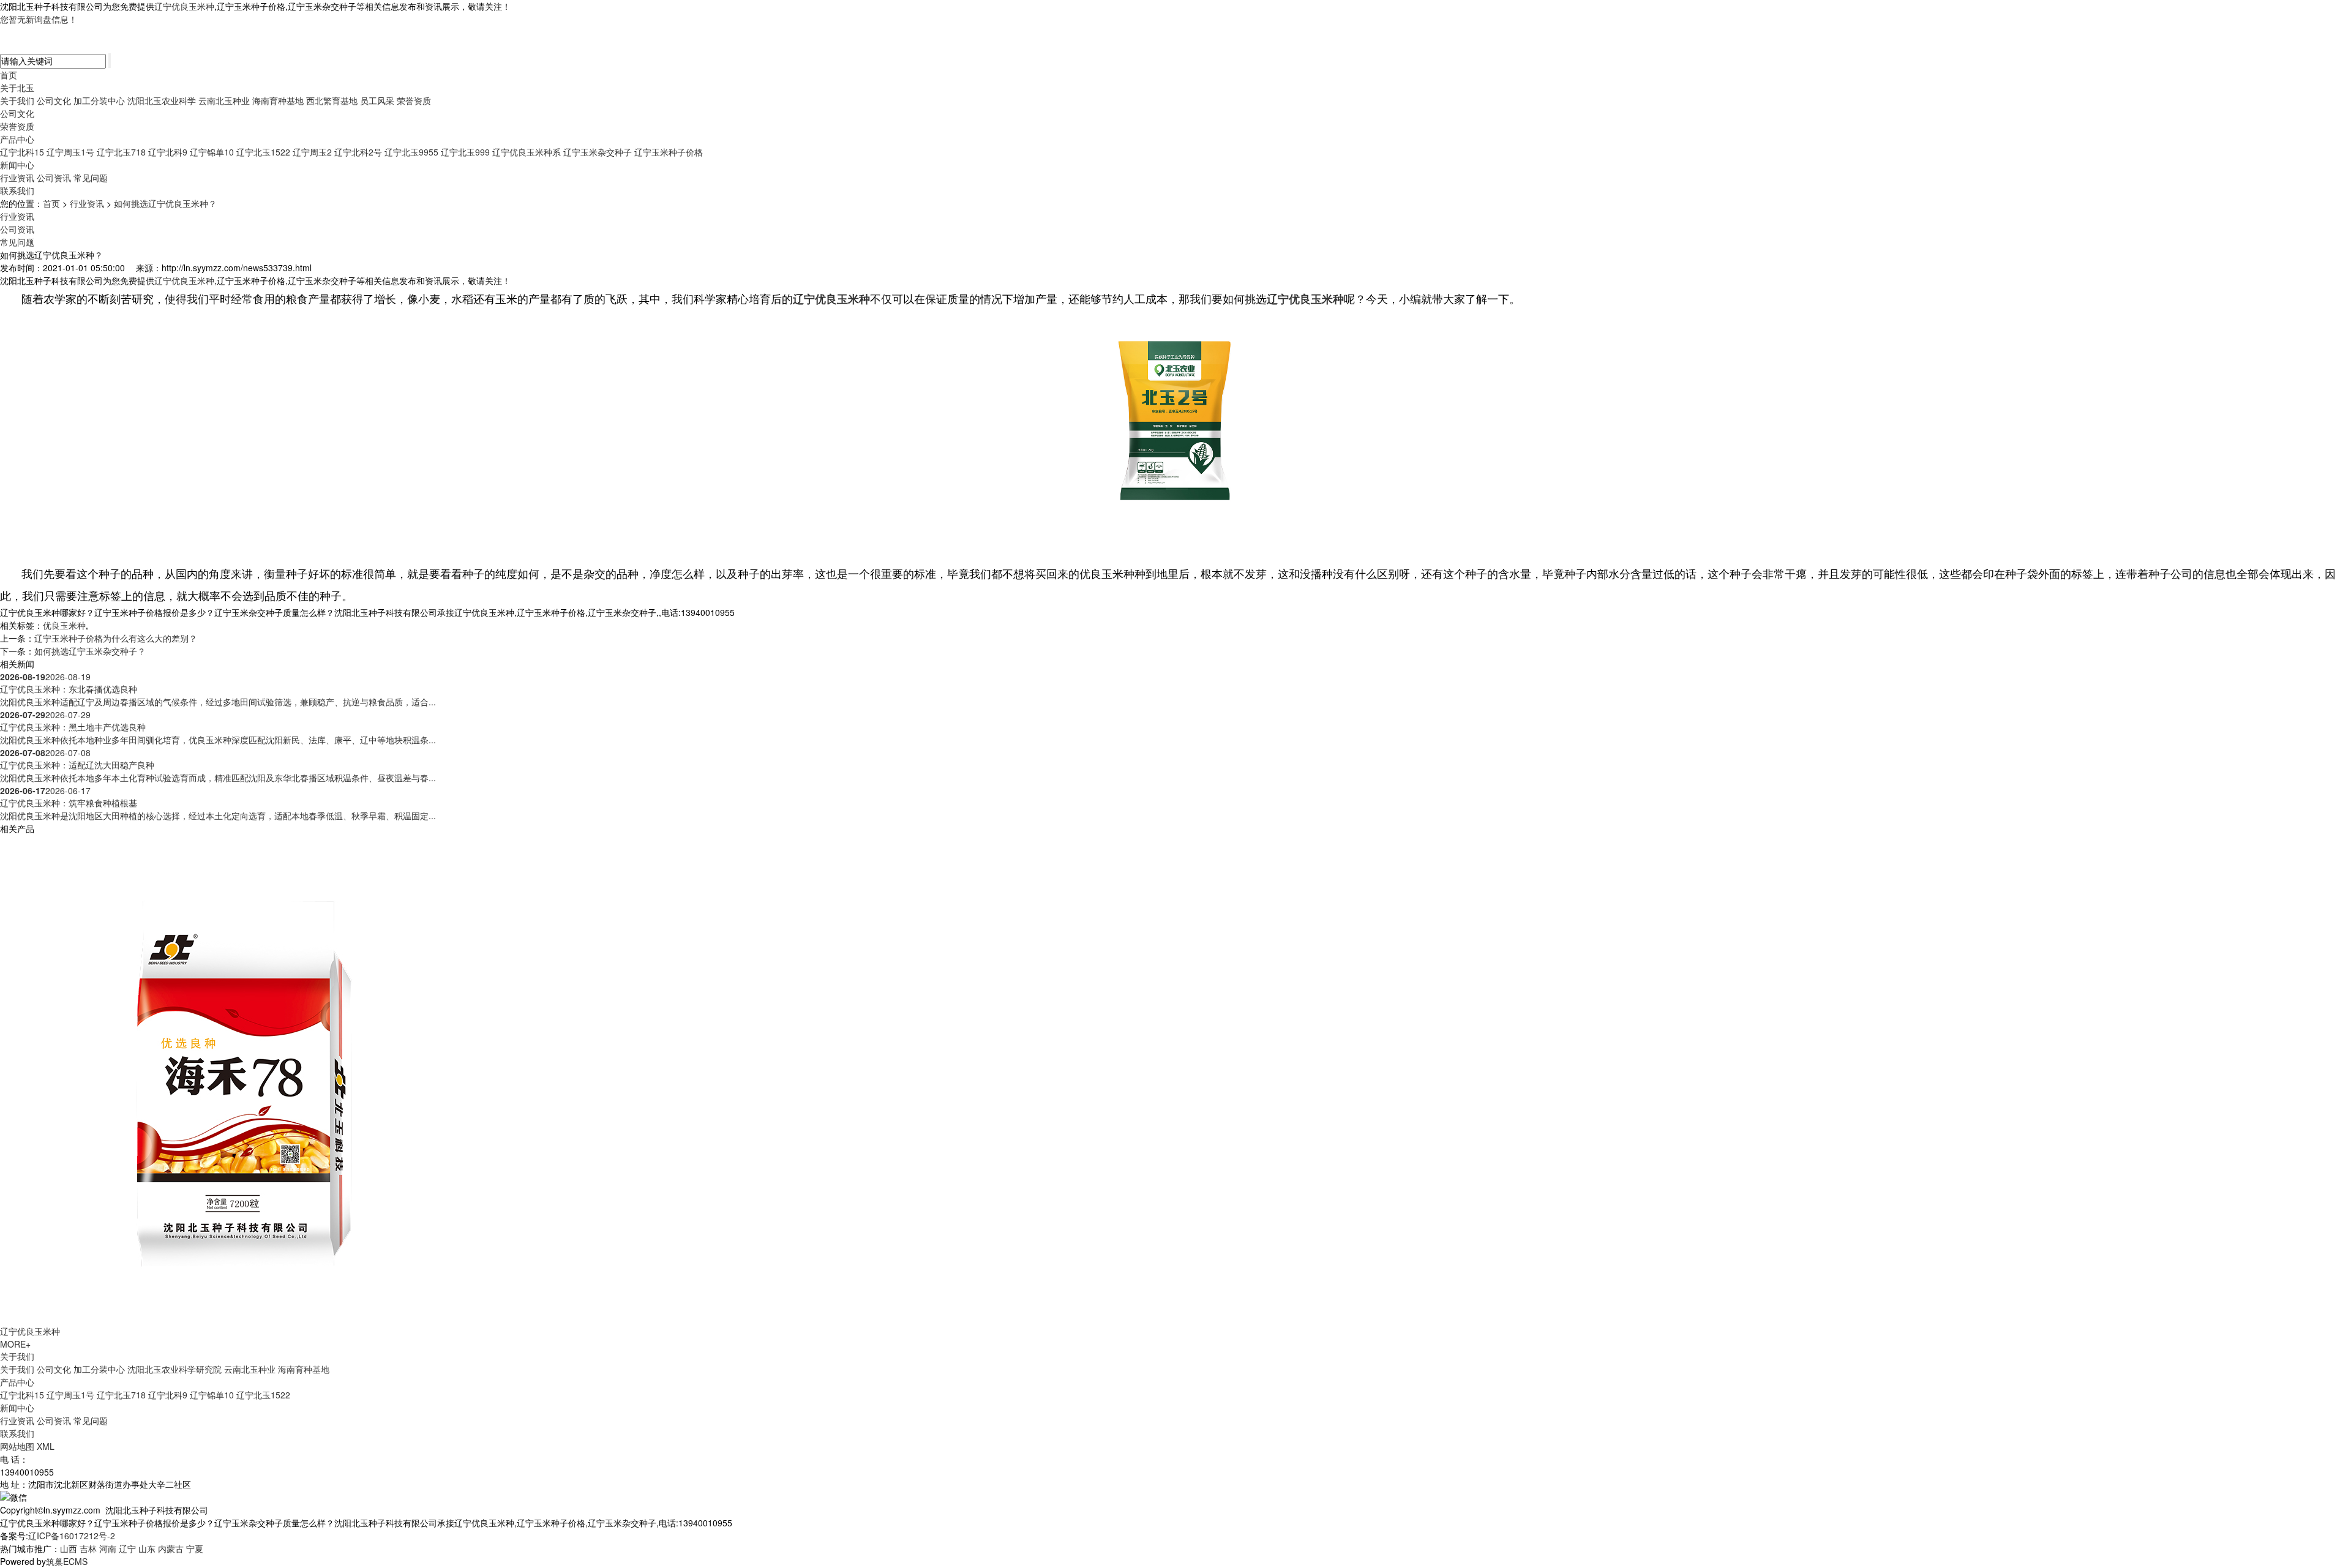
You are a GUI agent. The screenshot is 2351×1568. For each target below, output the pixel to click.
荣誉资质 (414, 100)
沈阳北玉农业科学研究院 (174, 1369)
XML (46, 1446)
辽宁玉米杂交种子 (598, 152)
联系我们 (17, 190)
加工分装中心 (99, 100)
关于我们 (17, 100)
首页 (9, 75)
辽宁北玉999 (465, 152)
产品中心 (17, 139)
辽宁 (127, 1548)
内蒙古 (171, 1548)
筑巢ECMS (67, 1561)
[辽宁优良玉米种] (245, 1078)
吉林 (88, 1548)
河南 (108, 1548)
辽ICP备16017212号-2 (72, 1536)
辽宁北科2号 (358, 152)
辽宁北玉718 (121, 152)
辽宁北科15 (22, 152)
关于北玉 (17, 88)
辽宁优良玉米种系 (527, 152)
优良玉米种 (64, 625)
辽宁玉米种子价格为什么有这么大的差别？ (116, 638)
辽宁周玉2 (312, 152)
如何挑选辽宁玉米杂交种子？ (90, 651)
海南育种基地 (278, 100)
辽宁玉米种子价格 (669, 152)
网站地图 (17, 1446)
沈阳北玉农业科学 (162, 100)
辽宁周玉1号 (70, 152)
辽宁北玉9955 (411, 152)
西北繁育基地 (332, 100)
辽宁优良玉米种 (184, 6)
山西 (69, 1548)
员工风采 (377, 100)
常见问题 (91, 178)
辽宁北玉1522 (263, 152)
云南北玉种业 (224, 100)
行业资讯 (17, 178)
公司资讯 (54, 178)
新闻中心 (17, 165)
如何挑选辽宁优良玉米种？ (165, 203)
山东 (147, 1548)
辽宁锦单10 (212, 152)
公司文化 (54, 100)
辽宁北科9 (168, 152)
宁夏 (195, 1548)
